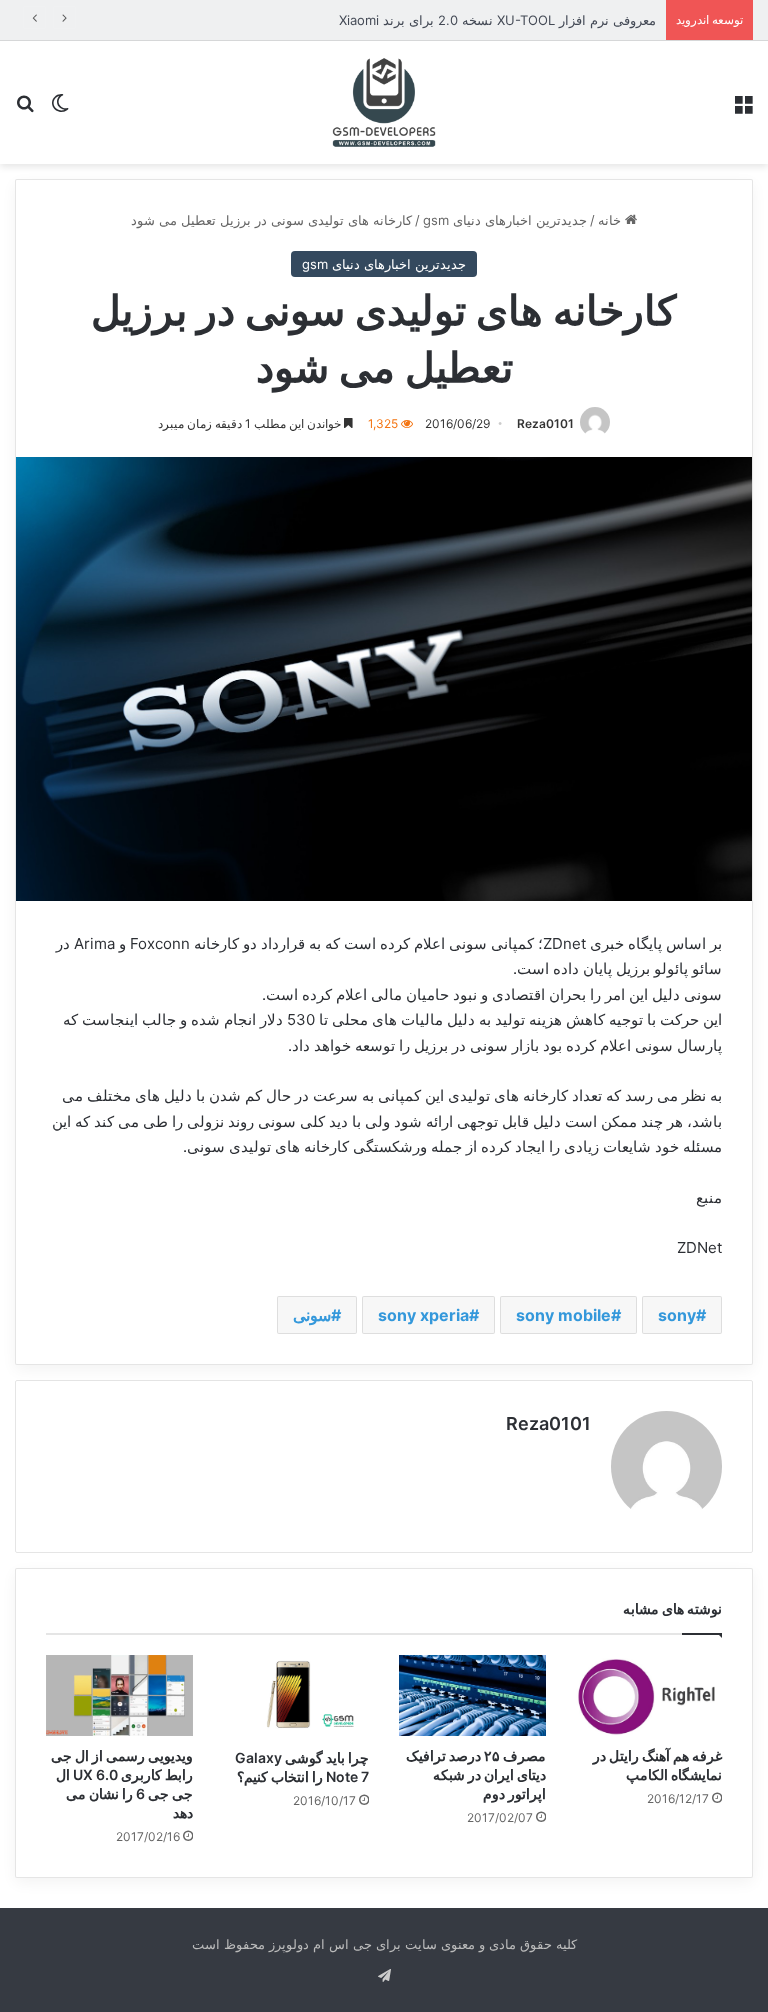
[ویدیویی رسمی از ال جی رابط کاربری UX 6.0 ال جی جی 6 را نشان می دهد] (119, 1695)
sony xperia (423, 1315)
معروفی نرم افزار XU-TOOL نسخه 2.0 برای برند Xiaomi (497, 20)
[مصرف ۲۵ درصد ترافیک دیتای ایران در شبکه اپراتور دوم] (472, 1695)
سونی (312, 1315)
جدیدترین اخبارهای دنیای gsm (505, 220)
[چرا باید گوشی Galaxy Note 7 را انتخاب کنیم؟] (296, 1696)
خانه (611, 220)
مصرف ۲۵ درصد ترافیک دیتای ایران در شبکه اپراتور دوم (476, 1774)
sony (677, 1315)
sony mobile (563, 1315)
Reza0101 (545, 423)
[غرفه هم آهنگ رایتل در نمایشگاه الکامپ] (649, 1695)
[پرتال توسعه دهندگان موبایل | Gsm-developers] (384, 102)
